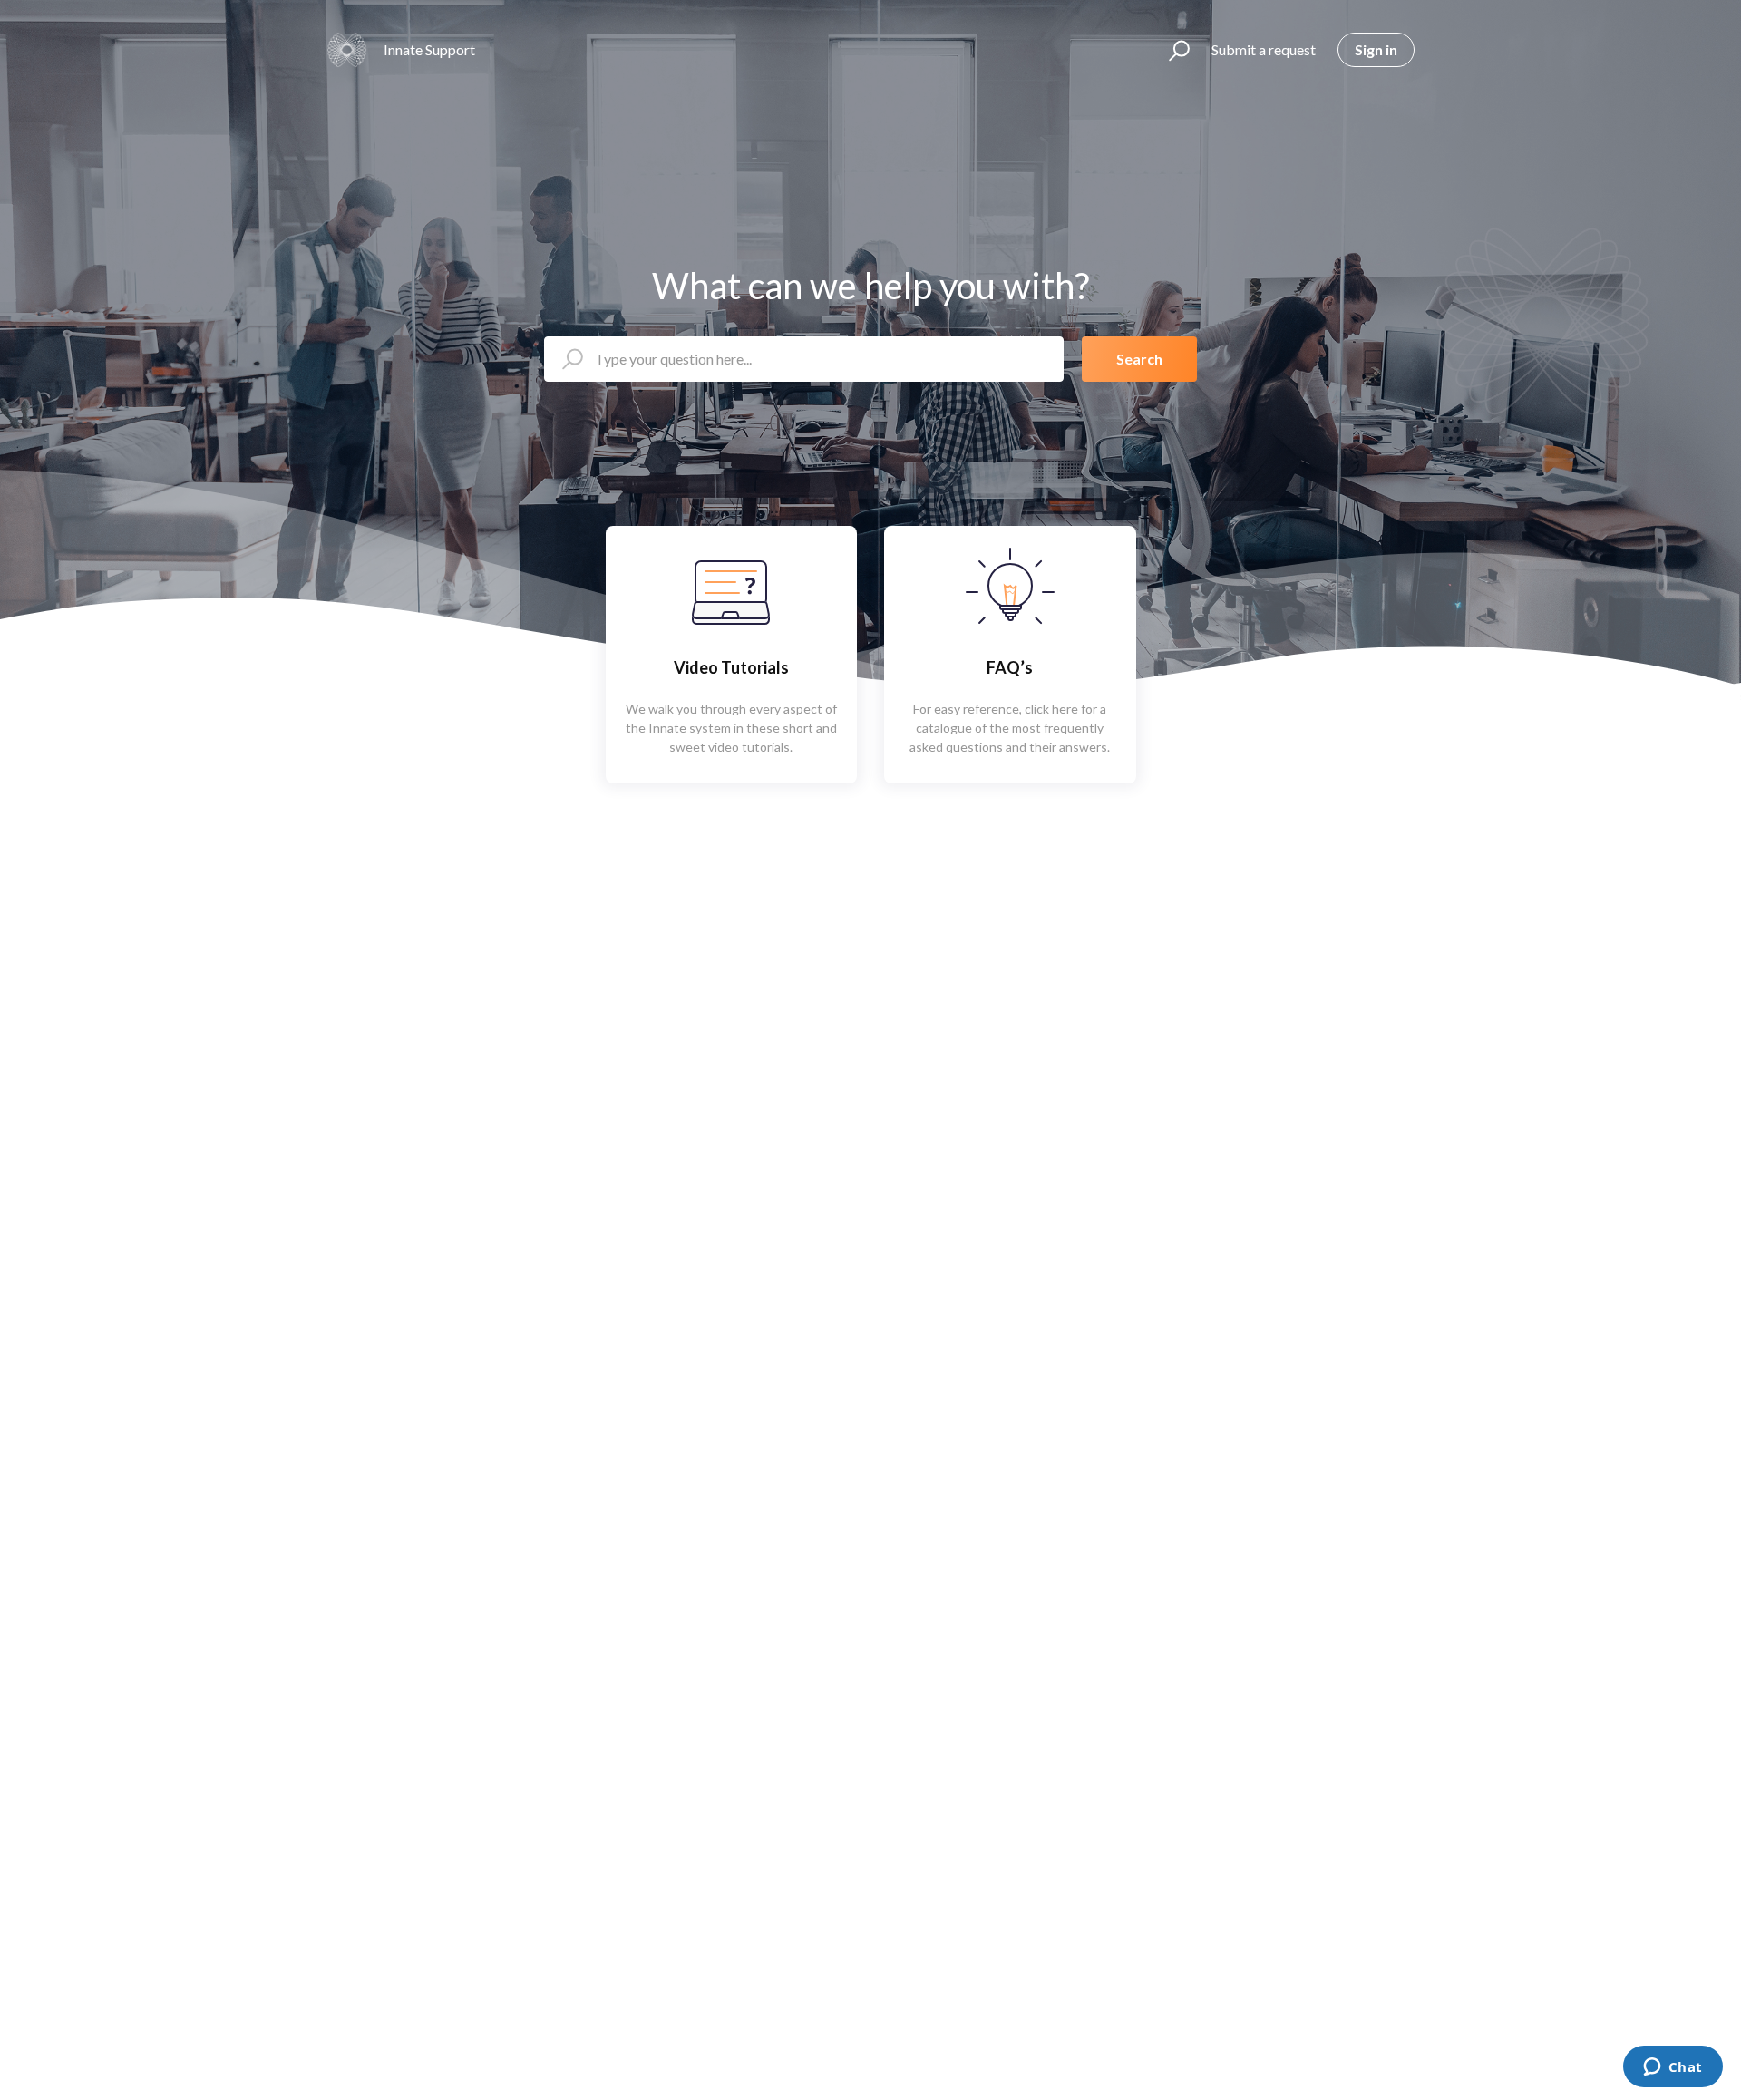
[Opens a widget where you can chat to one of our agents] (1673, 2068)
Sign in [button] (1376, 49)
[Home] (347, 50)
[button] (1171, 50)
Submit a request (1264, 49)
